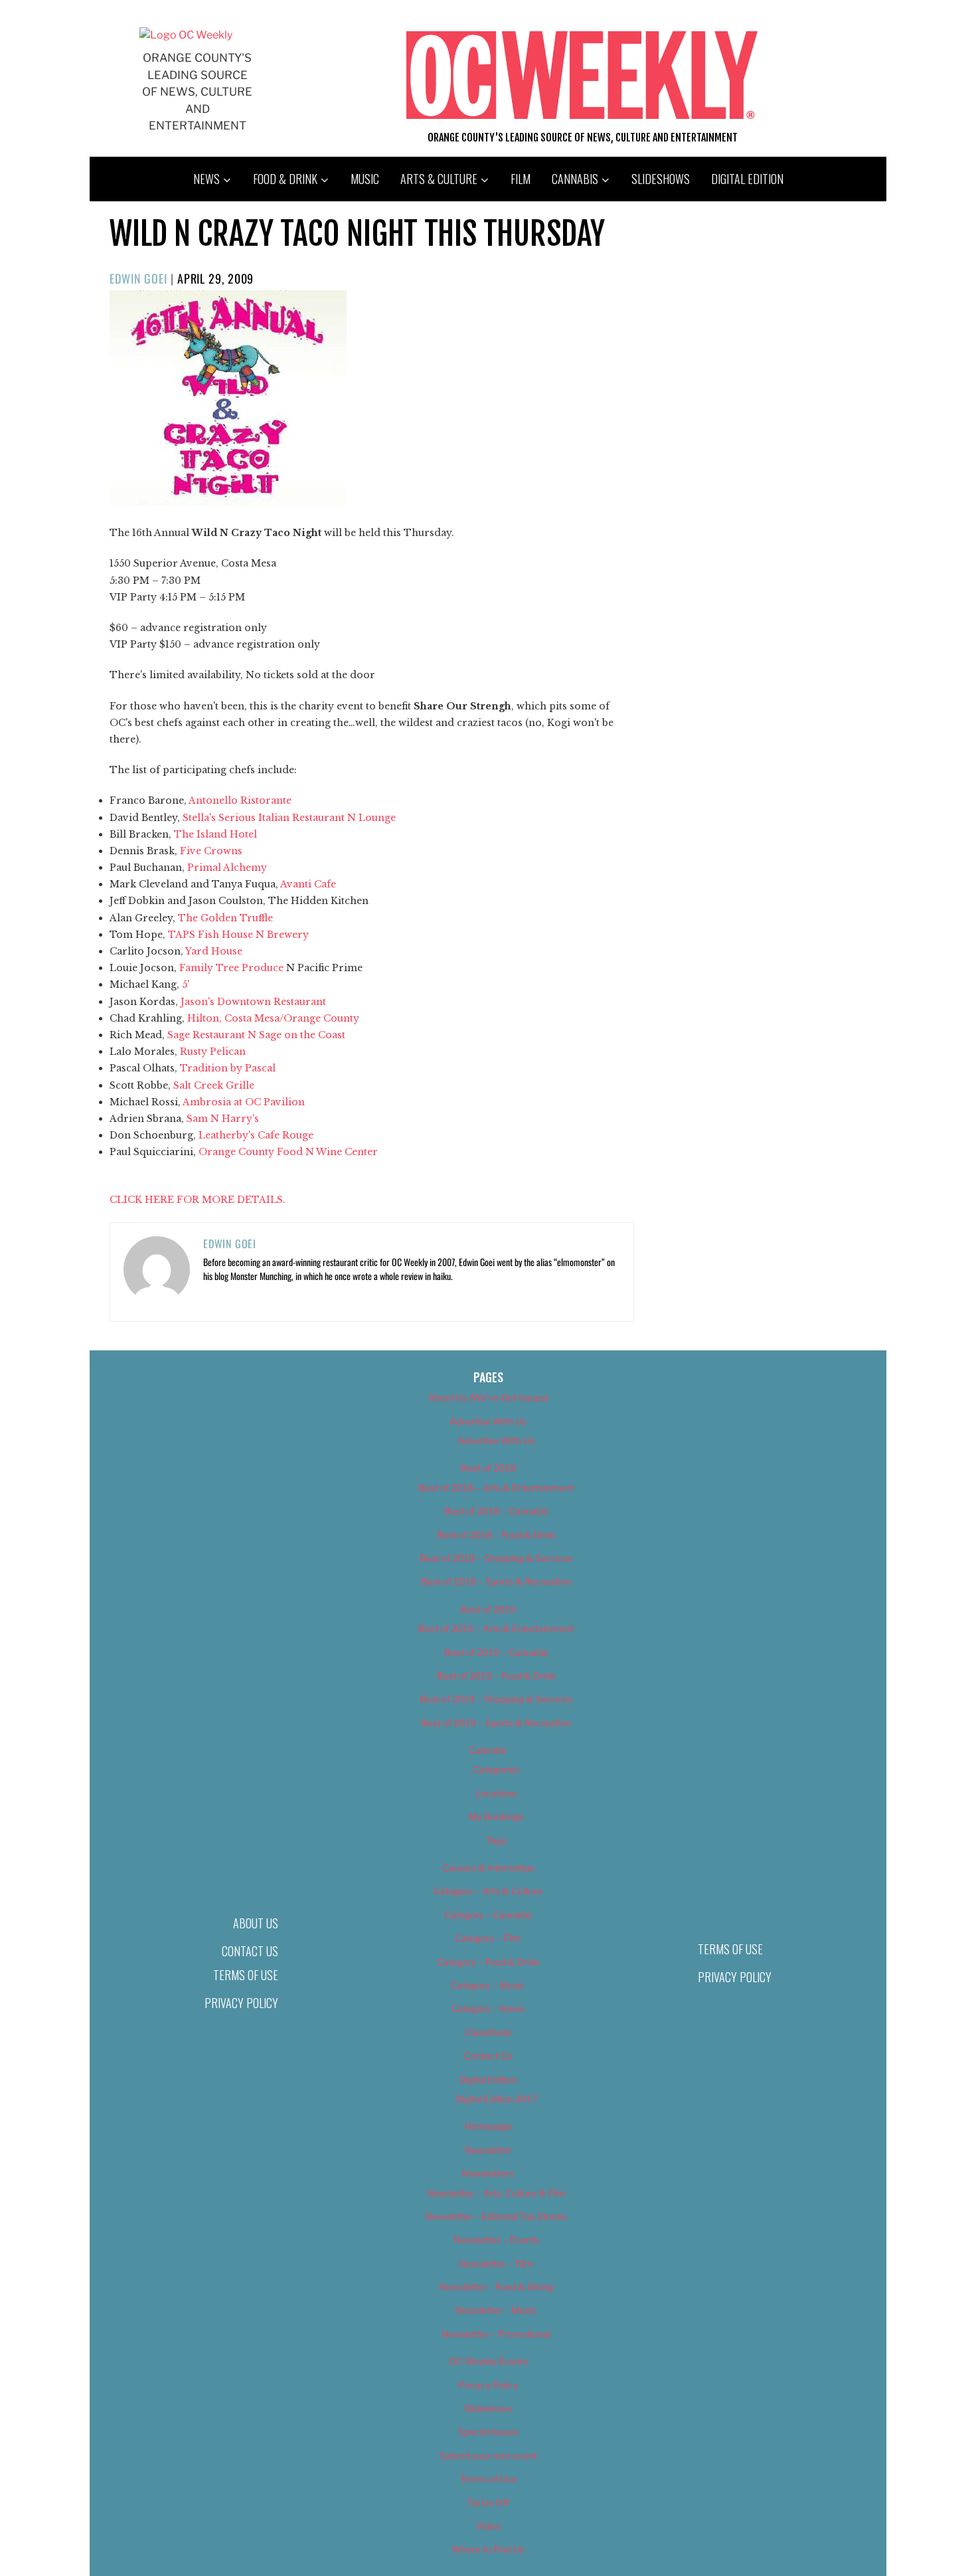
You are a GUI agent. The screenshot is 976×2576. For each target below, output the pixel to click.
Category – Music (488, 1985)
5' (186, 984)
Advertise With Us (488, 1421)
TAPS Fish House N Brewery (238, 935)
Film (521, 179)
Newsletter (488, 2150)
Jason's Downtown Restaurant (253, 1002)
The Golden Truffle (225, 918)
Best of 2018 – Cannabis (496, 1511)
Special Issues (488, 2432)
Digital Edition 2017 (496, 2099)
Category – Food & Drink (488, 1962)
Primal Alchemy (227, 868)
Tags (496, 1840)
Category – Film (488, 1938)
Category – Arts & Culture (488, 1891)
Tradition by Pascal (228, 1068)
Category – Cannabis (488, 1915)
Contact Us (250, 1951)
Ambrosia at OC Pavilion (244, 1102)
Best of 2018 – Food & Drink (496, 1535)
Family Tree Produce (231, 968)
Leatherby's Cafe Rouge (256, 1135)
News (206, 179)
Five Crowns (211, 851)
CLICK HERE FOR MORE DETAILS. (198, 1200)
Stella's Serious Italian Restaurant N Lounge (289, 818)
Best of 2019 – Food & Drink (496, 1676)
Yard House (214, 951)
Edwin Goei (138, 278)
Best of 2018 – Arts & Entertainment (496, 1488)
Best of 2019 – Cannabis (496, 1652)
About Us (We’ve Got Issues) (488, 1397)
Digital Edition (747, 179)
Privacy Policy (241, 2003)
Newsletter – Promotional (496, 2334)
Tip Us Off (488, 2503)
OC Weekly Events (488, 2361)
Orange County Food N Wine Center (288, 1152)
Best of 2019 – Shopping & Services (496, 1699)
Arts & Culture (439, 179)
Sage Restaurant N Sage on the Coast (256, 1035)
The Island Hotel (215, 834)
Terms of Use (246, 1975)
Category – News (488, 2008)
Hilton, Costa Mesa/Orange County (273, 1018)
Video (488, 2526)
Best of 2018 (488, 1468)
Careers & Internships (488, 1868)
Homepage (488, 2126)
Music (365, 179)
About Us (256, 1923)
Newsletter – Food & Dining (496, 2287)
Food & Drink (285, 179)
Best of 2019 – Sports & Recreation (496, 1723)
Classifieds (488, 2032)
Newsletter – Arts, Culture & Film (496, 2193)
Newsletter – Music (496, 2310)
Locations (496, 1793)
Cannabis (575, 179)
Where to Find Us (488, 2549)
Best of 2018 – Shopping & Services (496, 1558)
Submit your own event (488, 2455)
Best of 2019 (488, 1609)
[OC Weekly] (186, 35)
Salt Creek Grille (214, 1085)
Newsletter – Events (496, 2240)
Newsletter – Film (496, 2263)
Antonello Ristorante (240, 800)
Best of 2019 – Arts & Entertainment (496, 1628)
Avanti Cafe (308, 884)
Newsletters (488, 2173)
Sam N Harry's (223, 1119)
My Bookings (496, 1816)
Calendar (488, 1750)
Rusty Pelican (213, 1052)
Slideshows (661, 179)
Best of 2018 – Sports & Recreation (496, 1581)
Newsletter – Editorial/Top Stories (496, 2216)
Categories (496, 1769)
